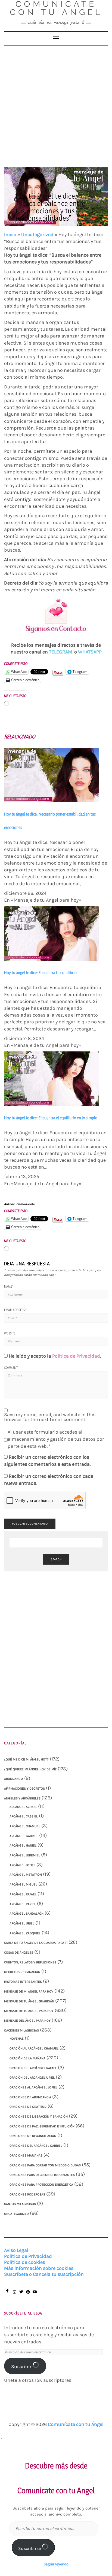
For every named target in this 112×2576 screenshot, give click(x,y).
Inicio (10, 235)
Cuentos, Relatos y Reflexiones (30, 1962)
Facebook (7, 2293)
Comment (11, 1368)
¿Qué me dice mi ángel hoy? (26, 1759)
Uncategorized (37, 235)
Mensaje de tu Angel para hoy (29, 2011)
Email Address (15, 1310)
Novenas (17, 2039)
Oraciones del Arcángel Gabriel (36, 2146)
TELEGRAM (61, 652)
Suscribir (22, 2367)
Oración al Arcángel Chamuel (34, 2048)
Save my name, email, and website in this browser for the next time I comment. (50, 1417)
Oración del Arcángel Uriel (32, 2078)
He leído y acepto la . (55, 1356)
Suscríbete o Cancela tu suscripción (44, 2274)
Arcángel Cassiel (24, 1816)
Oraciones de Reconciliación (33, 2136)
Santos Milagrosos (20, 2204)
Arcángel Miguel (23, 1884)
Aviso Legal (16, 2250)
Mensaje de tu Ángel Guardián (29, 2001)
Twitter (21, 2294)
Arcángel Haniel (23, 1845)
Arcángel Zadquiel (25, 1933)
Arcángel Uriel (22, 1923)
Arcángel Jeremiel (25, 1855)
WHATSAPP (90, 652)
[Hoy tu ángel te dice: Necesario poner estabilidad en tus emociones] (52, 775)
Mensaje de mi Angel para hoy (29, 1991)
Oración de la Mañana (27, 2058)
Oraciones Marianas (26, 2155)
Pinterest (28, 2294)
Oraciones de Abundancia (30, 2097)
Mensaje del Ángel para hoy (27, 2021)
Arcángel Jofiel (22, 1865)
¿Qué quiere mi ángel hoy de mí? (30, 1769)
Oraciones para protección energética (41, 2185)
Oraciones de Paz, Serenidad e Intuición (42, 2126)
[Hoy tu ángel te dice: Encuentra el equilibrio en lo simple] (52, 1078)
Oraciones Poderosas (27, 2194)
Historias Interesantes (23, 1982)
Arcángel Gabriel (24, 1836)
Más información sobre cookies (39, 2268)
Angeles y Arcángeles (22, 1798)
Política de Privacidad (76, 1356)
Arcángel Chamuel (25, 1826)
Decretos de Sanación (22, 1972)
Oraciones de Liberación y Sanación (39, 2116)
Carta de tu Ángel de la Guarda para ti (36, 1943)
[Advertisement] (56, 104)
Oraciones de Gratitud (28, 2107)
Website (10, 1333)
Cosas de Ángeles (19, 1952)
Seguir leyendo (56, 2564)
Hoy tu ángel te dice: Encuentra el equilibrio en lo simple (51, 1118)
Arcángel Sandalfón (27, 1914)
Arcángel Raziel (23, 1904)
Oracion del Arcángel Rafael (33, 2068)
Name (9, 1286)
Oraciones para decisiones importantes (42, 2175)
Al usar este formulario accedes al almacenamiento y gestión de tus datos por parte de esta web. (56, 1439)
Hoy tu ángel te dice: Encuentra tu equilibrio (40, 973)
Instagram (14, 2294)
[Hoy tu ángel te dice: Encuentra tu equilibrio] (52, 933)
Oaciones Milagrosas (21, 2030)
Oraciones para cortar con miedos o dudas (45, 2165)
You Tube (35, 2294)
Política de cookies (25, 2262)
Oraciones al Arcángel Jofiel (33, 2087)
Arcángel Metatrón (26, 1875)
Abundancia (14, 1779)
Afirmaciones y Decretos (24, 1789)
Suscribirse (30, 2548)
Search (56, 1559)
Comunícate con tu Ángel (76, 2424)
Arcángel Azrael (23, 1807)
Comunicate (26, 1204)
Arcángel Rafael (23, 1894)
